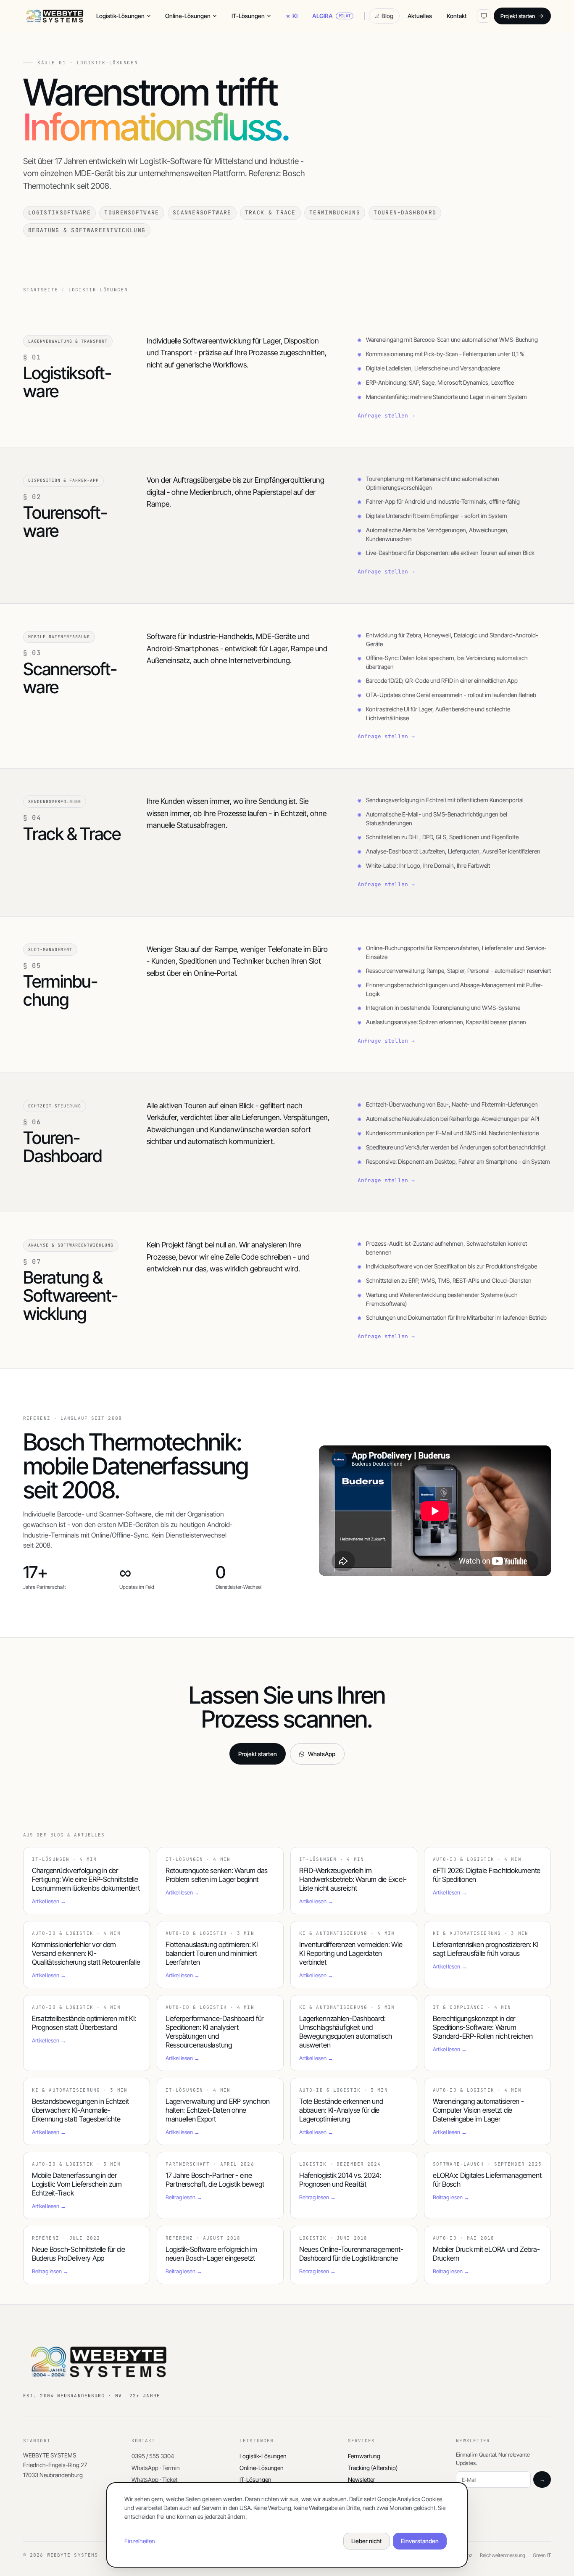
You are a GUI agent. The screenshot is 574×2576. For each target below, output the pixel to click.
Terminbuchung (335, 213)
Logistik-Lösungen (120, 16)
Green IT (542, 2555)
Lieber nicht (367, 2541)
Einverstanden (420, 2541)
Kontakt (457, 16)
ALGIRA (332, 16)
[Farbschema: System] (484, 16)
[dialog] (287, 2525)
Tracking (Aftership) (373, 2468)
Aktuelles (420, 16)
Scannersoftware (202, 213)
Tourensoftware (132, 213)
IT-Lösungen (248, 16)
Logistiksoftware (59, 213)
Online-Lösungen (188, 16)
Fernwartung (364, 2456)
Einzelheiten (140, 2541)
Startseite (41, 290)
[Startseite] (55, 16)
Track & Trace (270, 213)
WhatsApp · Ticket (154, 2480)
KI (295, 16)
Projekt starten (518, 16)
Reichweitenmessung (503, 2555)
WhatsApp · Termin (156, 2468)
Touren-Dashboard (405, 213)
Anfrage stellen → (386, 416)
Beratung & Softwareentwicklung (87, 230)
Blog (387, 16)
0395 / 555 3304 (153, 2456)
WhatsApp (322, 1754)
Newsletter (362, 2480)
